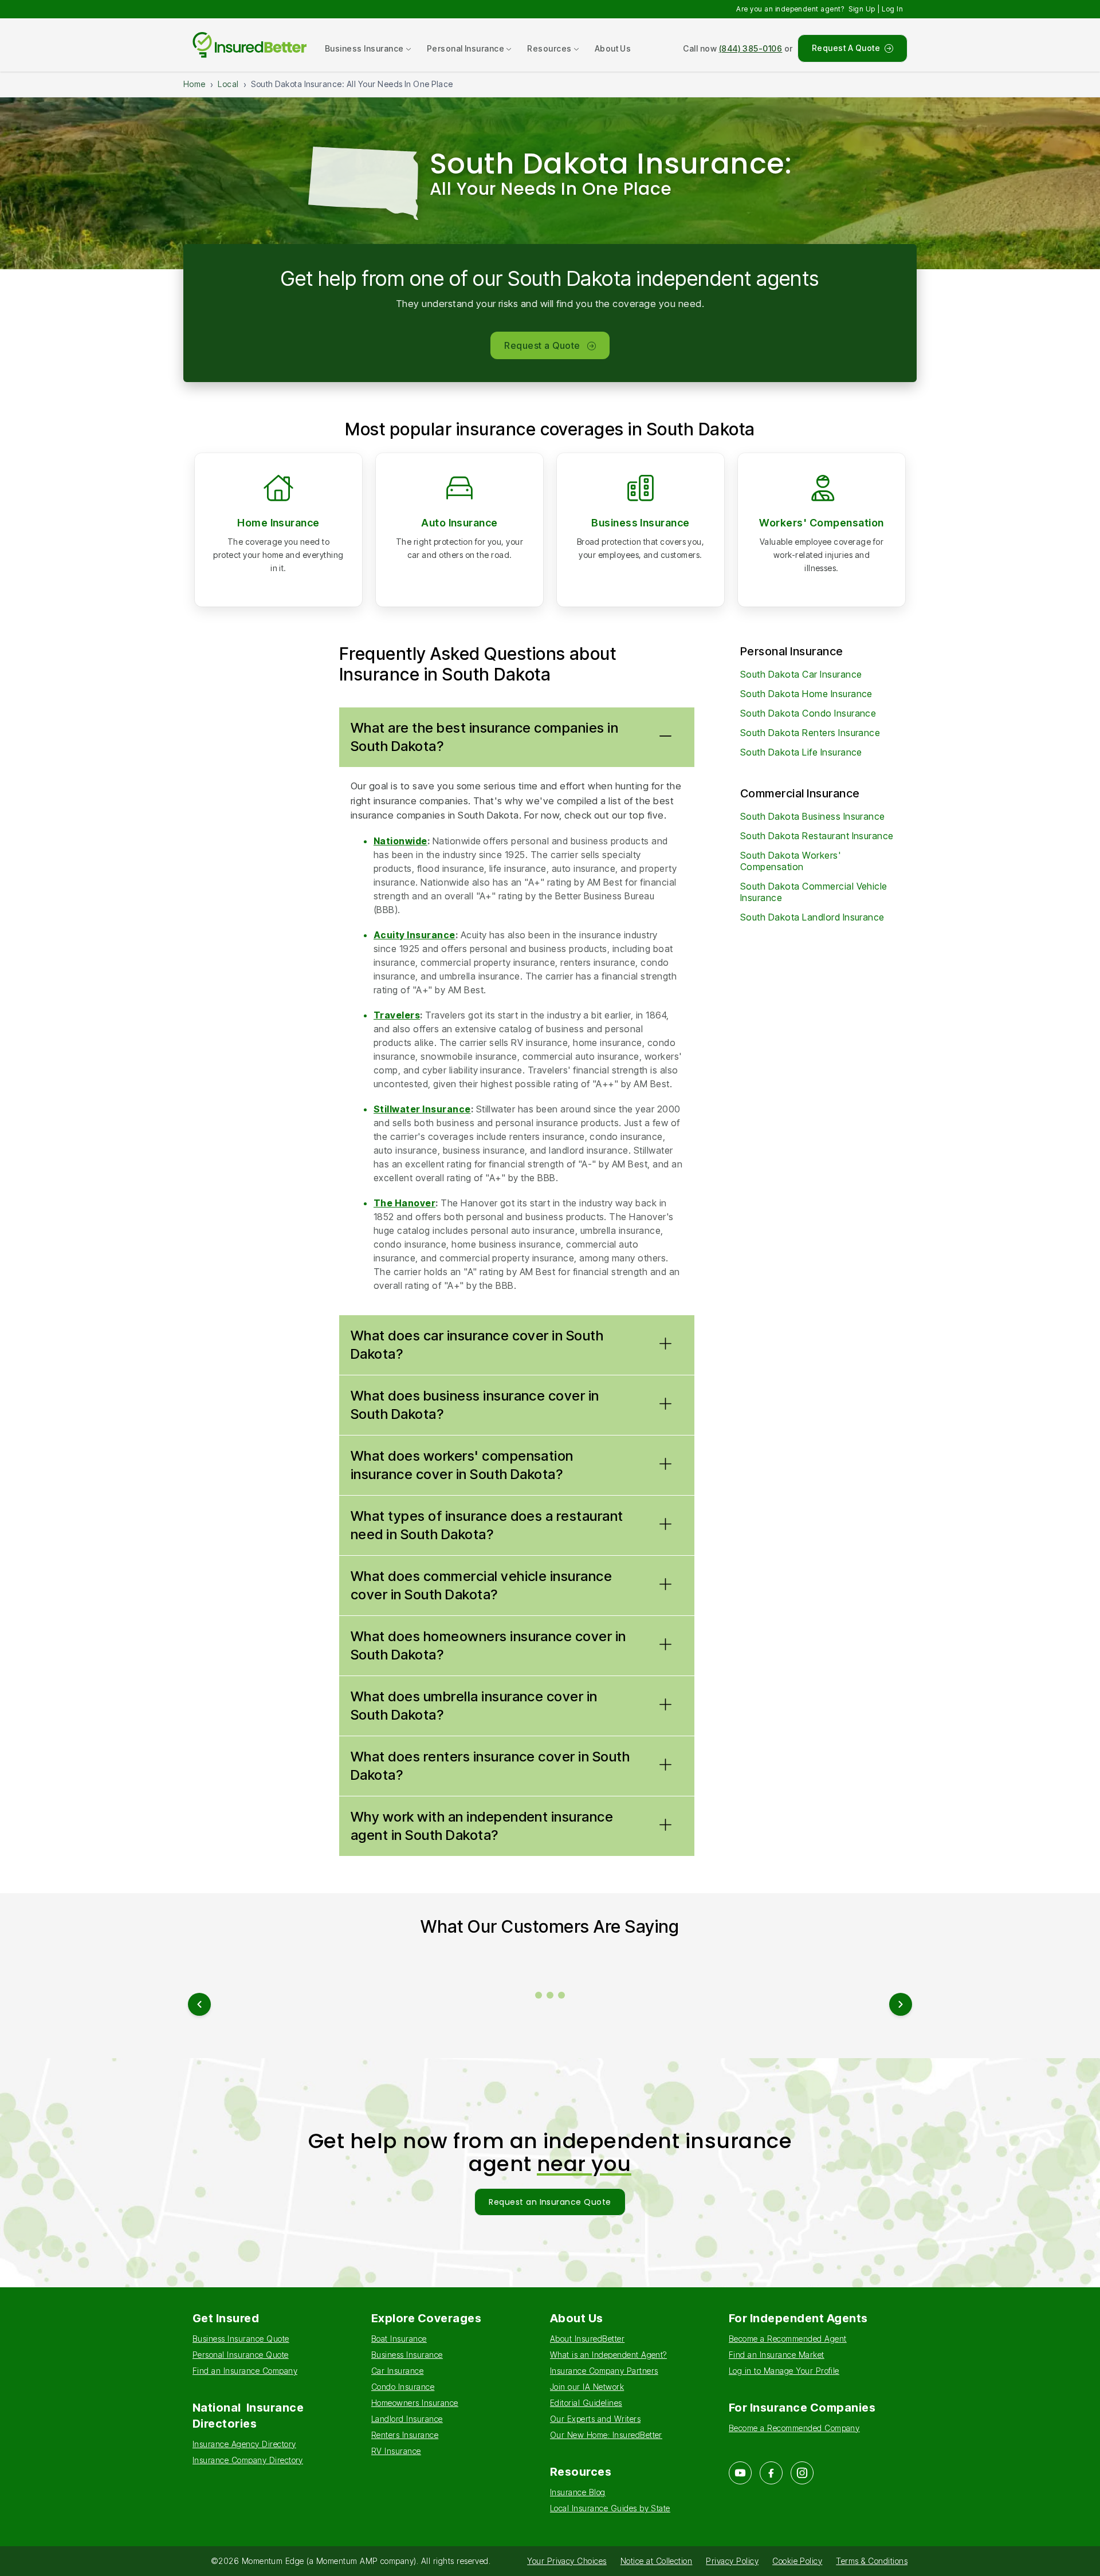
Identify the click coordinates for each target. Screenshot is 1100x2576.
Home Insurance (278, 523)
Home (195, 84)
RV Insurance (396, 2451)
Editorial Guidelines (586, 2403)
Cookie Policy (797, 2561)
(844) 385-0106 (751, 48)
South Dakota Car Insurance (801, 674)
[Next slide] (901, 2004)
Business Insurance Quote (241, 2339)
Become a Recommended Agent (787, 2339)
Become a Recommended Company (794, 2428)
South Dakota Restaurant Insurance (817, 836)
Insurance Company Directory (248, 2460)
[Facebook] (771, 2473)
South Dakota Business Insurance (813, 816)
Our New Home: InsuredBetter (606, 2435)
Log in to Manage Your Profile (784, 2371)
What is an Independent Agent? (608, 2355)
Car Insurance (397, 2371)
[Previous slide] (199, 2004)
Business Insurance (641, 523)
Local (228, 84)
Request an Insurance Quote (550, 2202)
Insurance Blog (578, 2492)
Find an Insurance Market (777, 2355)
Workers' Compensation (821, 523)
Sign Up (862, 9)
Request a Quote (542, 345)
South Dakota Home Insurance (806, 694)
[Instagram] (802, 2473)
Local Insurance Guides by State (610, 2508)
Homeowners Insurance (415, 2403)
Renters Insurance (405, 2435)
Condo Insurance (403, 2387)
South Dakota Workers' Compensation (790, 861)
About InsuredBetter (587, 2339)
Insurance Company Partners (604, 2371)
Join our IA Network (587, 2387)
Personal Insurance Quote (241, 2355)
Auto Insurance (459, 523)
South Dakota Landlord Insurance (812, 917)
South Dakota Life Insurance (801, 752)
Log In (892, 9)
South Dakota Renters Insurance (810, 733)
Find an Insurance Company (245, 2371)
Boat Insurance (399, 2339)
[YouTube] (740, 2473)
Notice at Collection (657, 2561)
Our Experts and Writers (595, 2419)
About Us (613, 48)
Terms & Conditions (872, 2561)
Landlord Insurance (407, 2419)
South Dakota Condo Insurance (808, 713)
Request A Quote (846, 48)
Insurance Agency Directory (244, 2444)
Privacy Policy (732, 2561)
